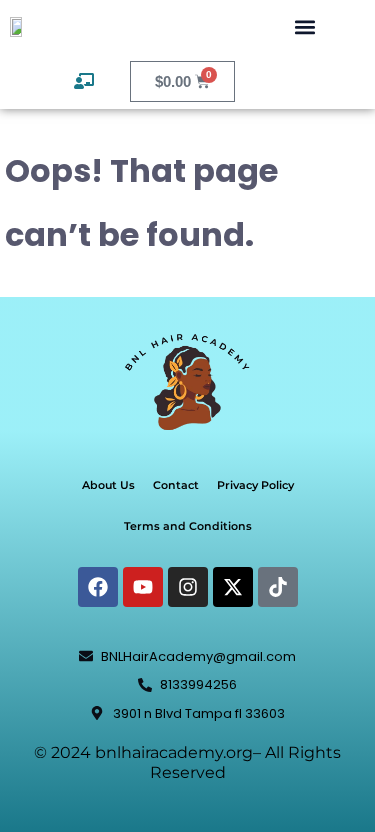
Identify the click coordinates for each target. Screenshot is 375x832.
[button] (304, 26)
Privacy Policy (255, 485)
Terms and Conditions (188, 526)
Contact (176, 485)
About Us (108, 485)
